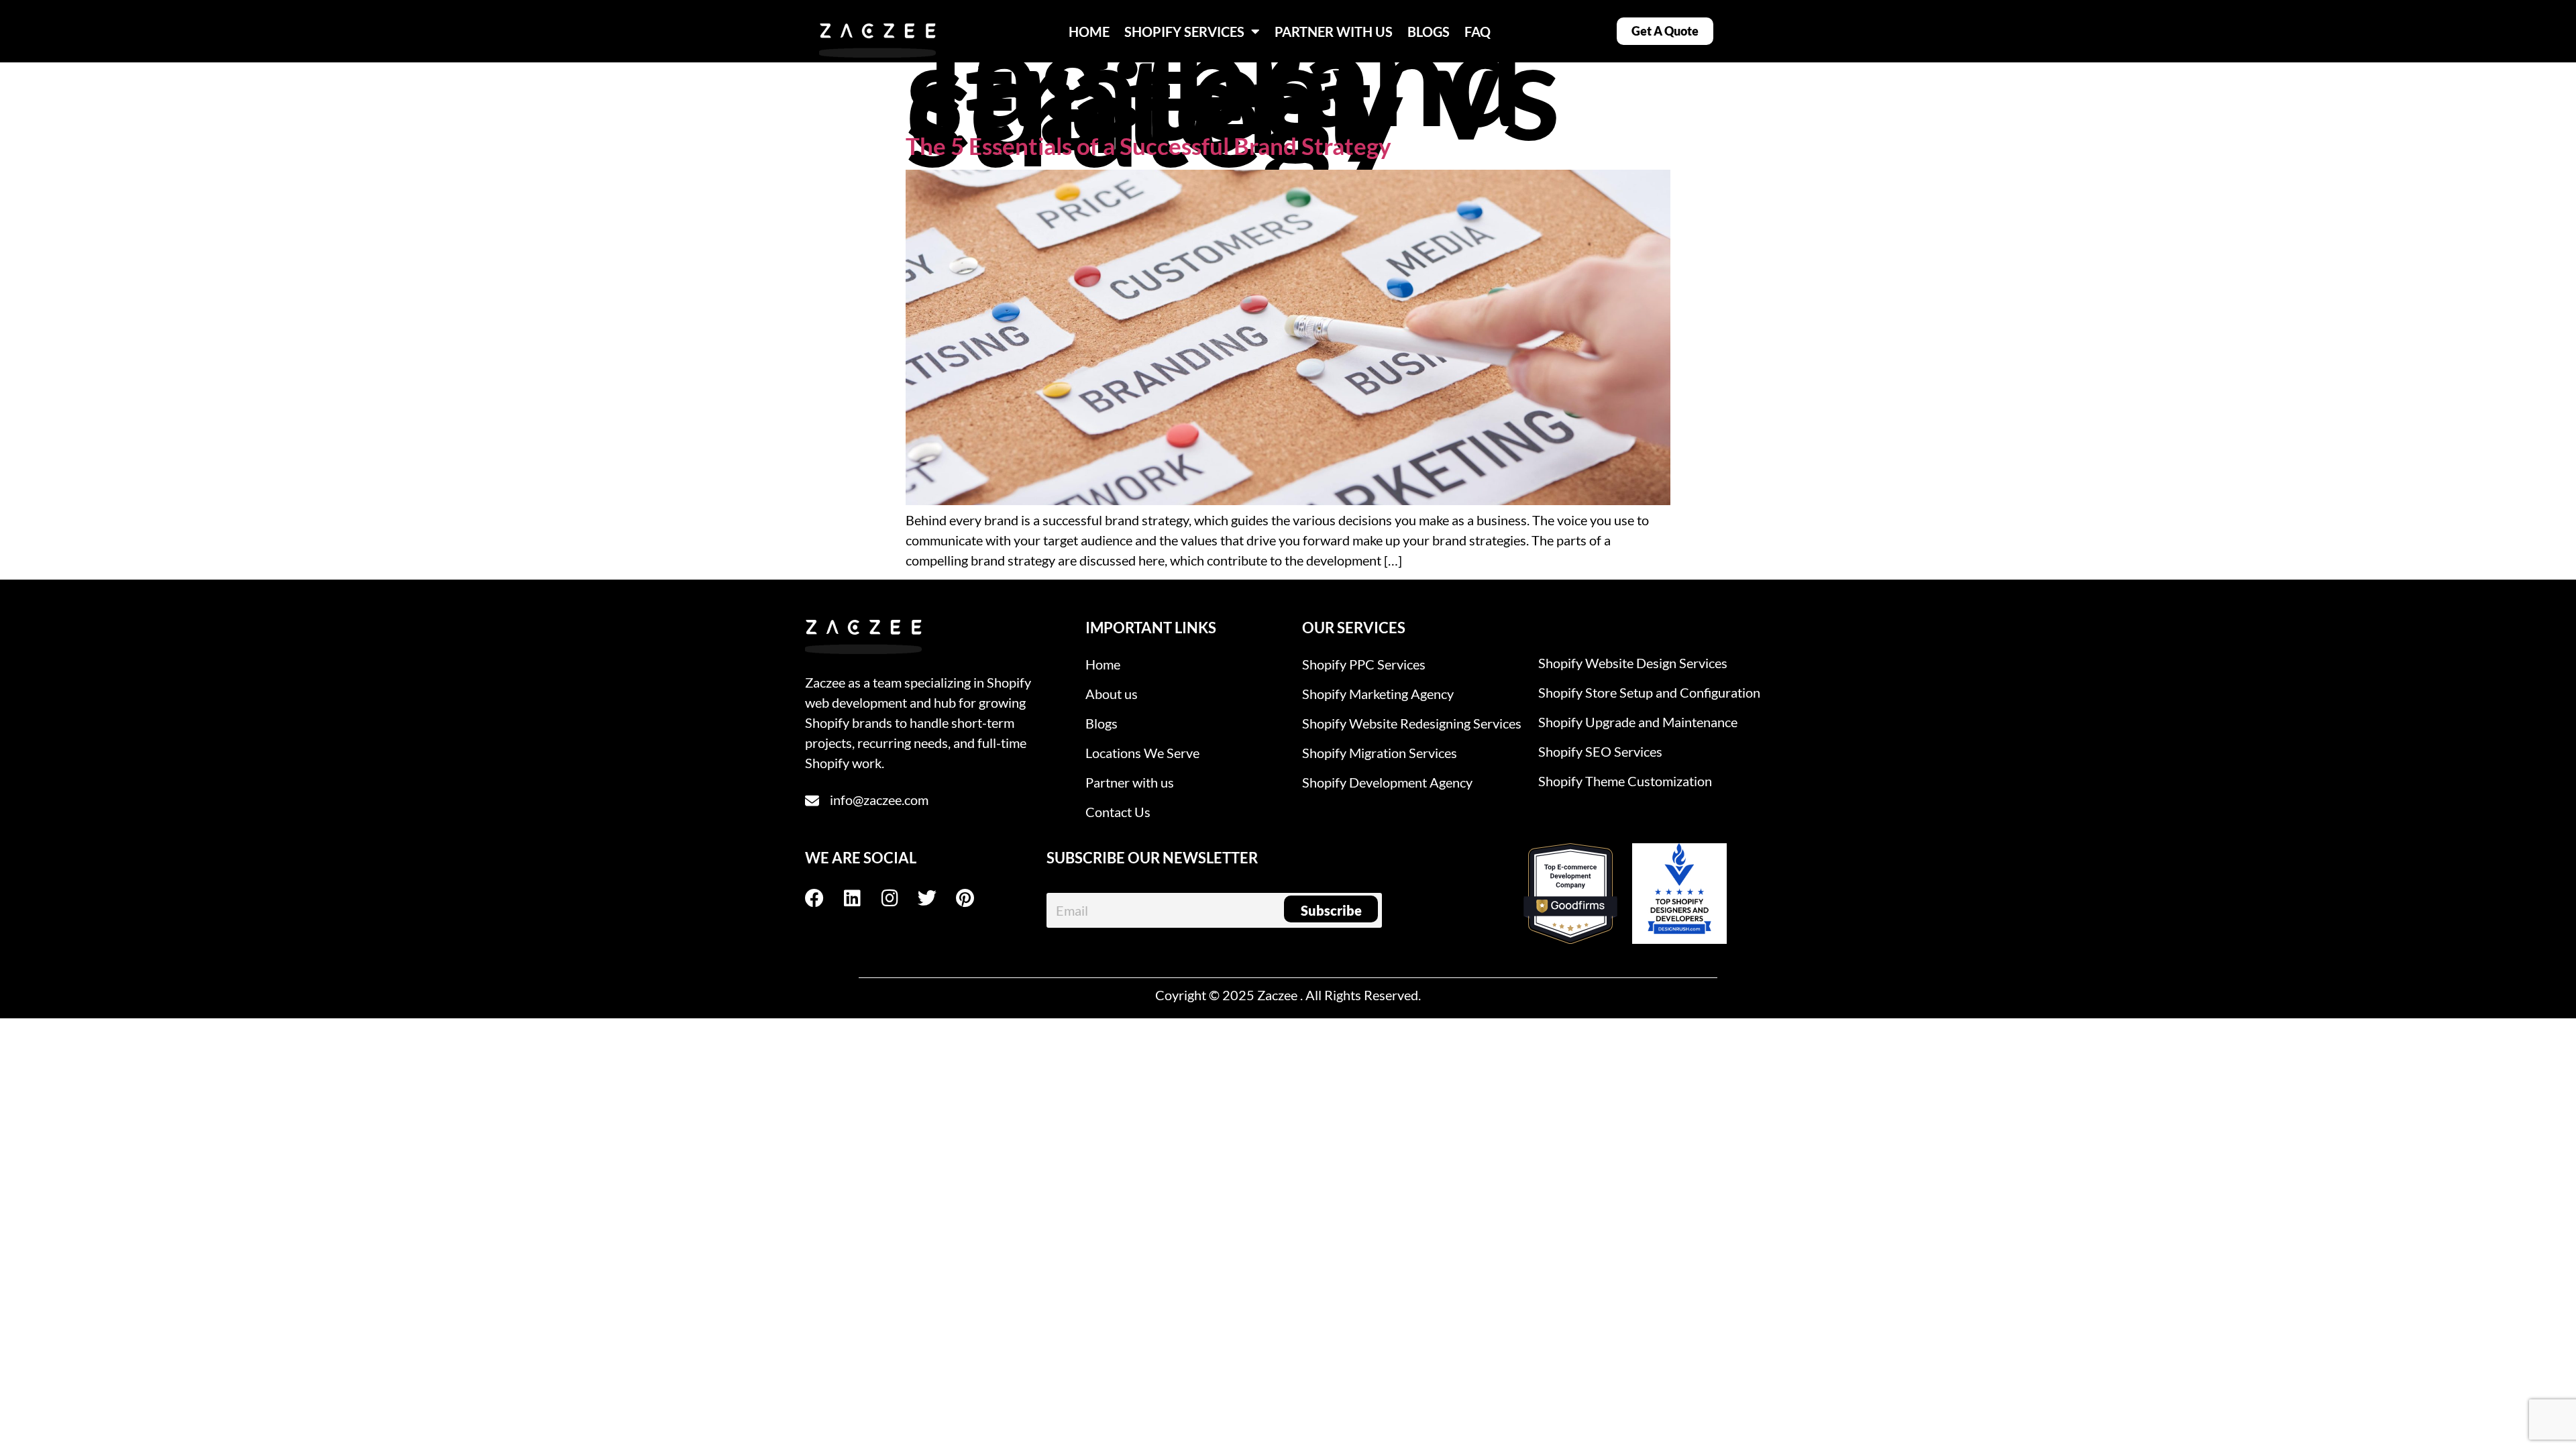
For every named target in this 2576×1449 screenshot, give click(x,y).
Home (1103, 664)
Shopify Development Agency (1387, 782)
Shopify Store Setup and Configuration (1649, 692)
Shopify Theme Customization (1625, 781)
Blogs (1102, 723)
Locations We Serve (1142, 753)
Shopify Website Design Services (1633, 663)
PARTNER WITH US (1334, 32)
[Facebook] (824, 898)
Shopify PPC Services (1364, 664)
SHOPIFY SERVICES (1184, 32)
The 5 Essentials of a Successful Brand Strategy (1148, 146)
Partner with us (1130, 782)
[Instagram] (899, 898)
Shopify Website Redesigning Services (1412, 723)
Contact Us (1118, 812)
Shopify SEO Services (1600, 751)
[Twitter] (936, 898)
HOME (1089, 32)
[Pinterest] (974, 898)
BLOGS (1429, 32)
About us (1112, 694)
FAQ (1478, 32)
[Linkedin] (861, 898)
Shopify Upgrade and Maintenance (1638, 722)
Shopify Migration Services (1380, 753)
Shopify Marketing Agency (1378, 694)
